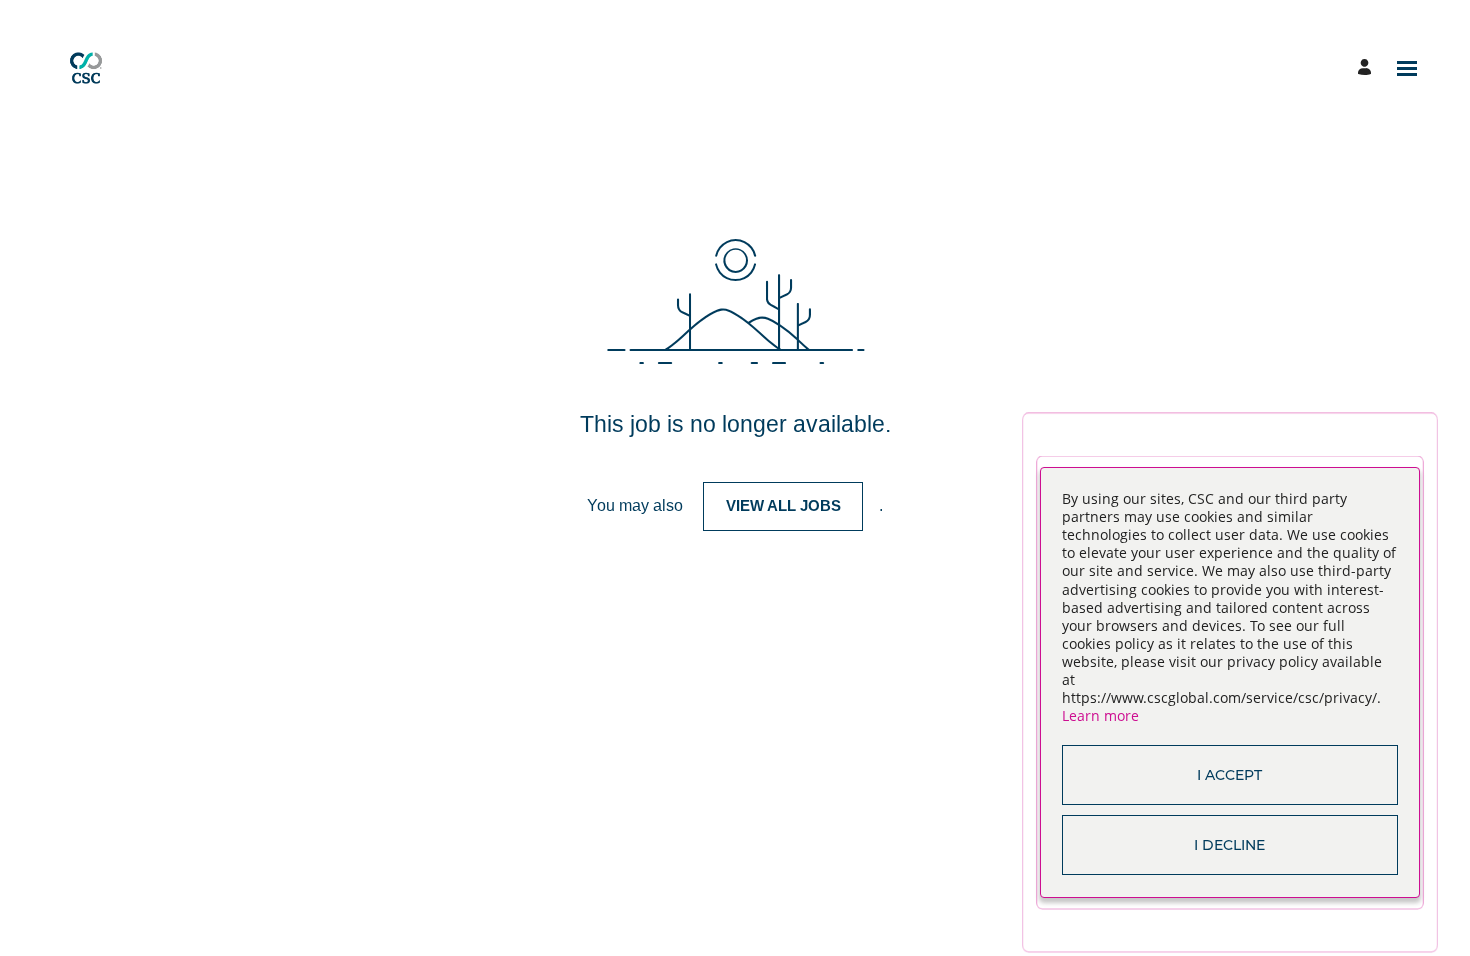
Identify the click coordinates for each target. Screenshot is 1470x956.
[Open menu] (1407, 68)
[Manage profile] (1367, 68)
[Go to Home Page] (86, 68)
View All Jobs (783, 505)
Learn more (1100, 715)
